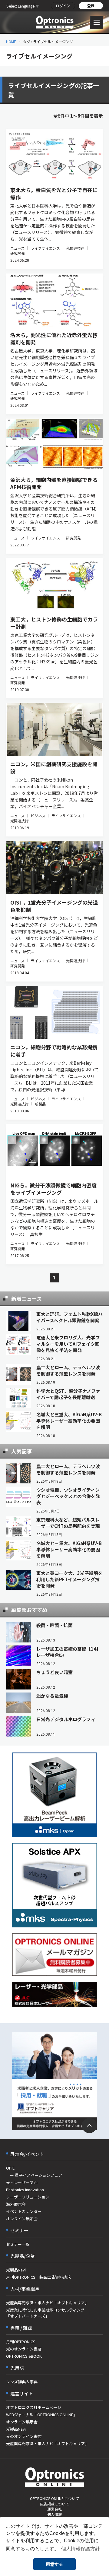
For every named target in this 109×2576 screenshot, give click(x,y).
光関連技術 (75, 248)
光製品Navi (16, 2270)
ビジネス (38, 815)
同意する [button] (54, 2564)
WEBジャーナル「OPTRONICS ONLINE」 (42, 2415)
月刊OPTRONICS (21, 2342)
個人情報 (54, 2514)
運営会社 (54, 2509)
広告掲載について (54, 2504)
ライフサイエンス (45, 248)
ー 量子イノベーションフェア (34, 2175)
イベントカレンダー (24, 2211)
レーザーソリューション (28, 2197)
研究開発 (18, 253)
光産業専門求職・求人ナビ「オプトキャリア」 (47, 2303)
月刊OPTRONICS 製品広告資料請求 (38, 2277)
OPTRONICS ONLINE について (54, 2498)
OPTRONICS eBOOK (24, 2356)
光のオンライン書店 (24, 2349)
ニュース (17, 248)
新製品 (40, 1104)
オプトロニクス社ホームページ (34, 2407)
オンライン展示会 (22, 2219)
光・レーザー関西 (22, 2182)
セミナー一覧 (18, 2244)
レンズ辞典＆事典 (22, 2382)
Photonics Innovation (25, 2190)
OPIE (10, 2168)
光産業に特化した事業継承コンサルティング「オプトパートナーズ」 (45, 2313)
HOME (11, 41)
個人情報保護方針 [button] (81, 2549)
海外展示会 (16, 2204)
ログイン (63, 6)
